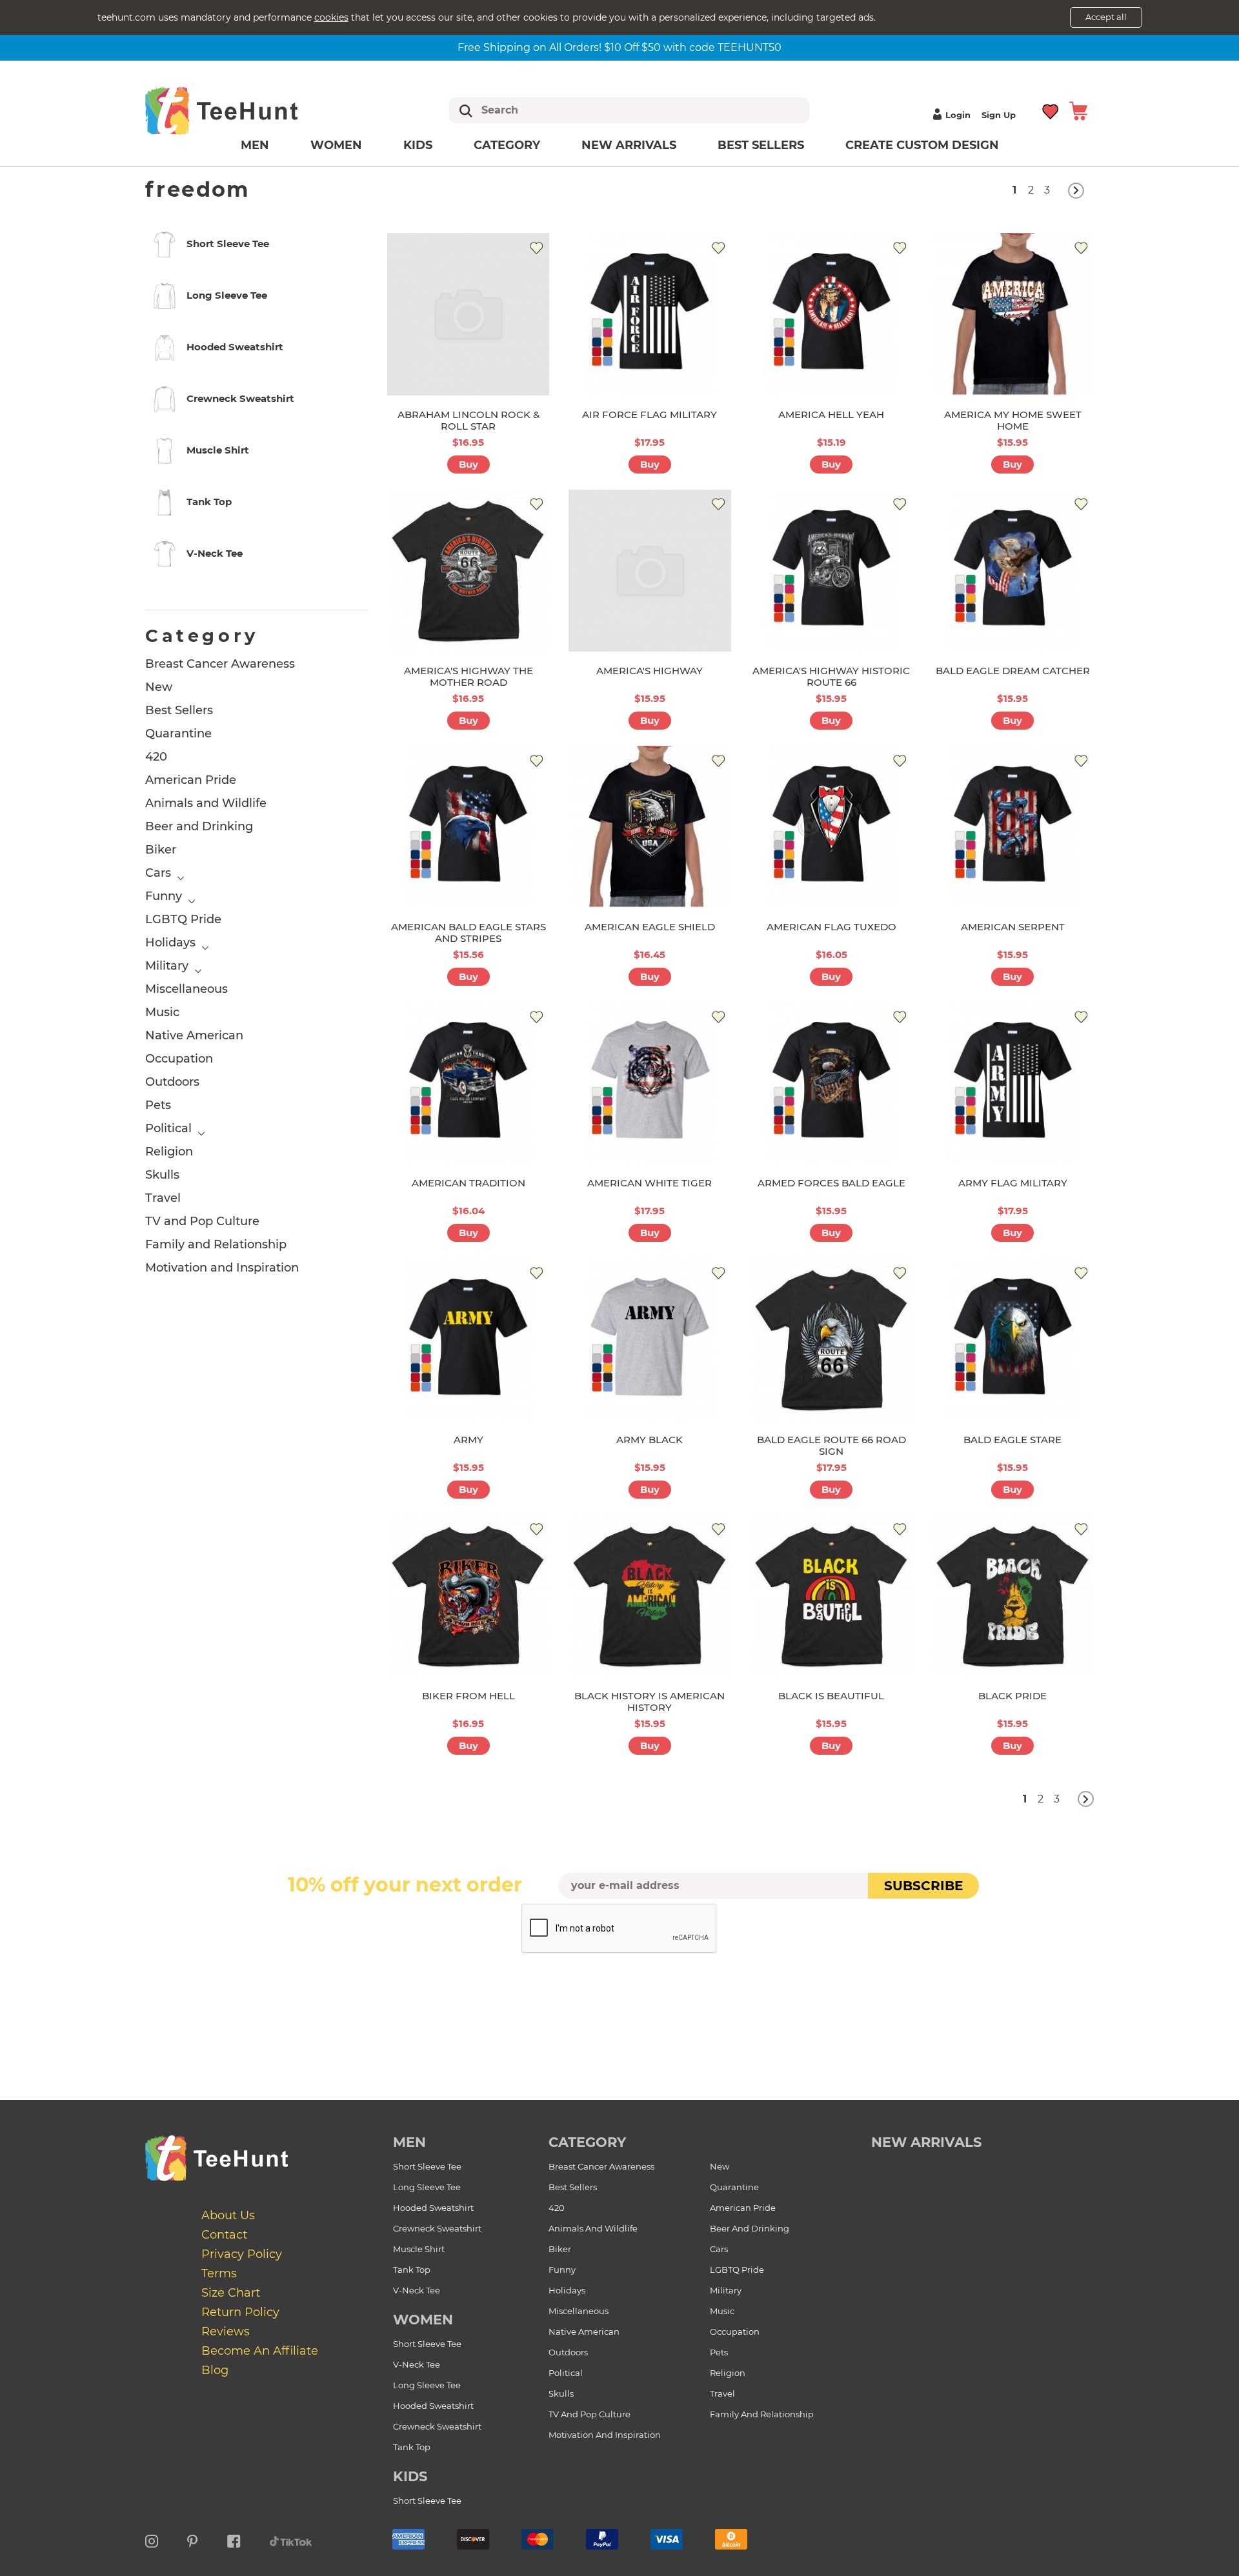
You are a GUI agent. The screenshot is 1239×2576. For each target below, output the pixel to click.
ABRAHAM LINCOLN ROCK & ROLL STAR (468, 420)
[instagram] (152, 2539)
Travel (163, 1198)
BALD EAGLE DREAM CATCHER (1013, 671)
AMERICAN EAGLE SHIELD (650, 927)
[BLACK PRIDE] (1013, 1596)
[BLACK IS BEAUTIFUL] (831, 1596)
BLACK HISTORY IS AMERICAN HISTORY (650, 1702)
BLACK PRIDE (1012, 1696)
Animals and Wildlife (206, 803)
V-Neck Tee (417, 2290)
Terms (219, 2273)
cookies (331, 17)
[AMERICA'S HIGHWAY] (650, 571)
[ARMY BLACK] (650, 1339)
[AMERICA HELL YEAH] (831, 314)
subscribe (923, 1886)
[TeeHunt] (242, 110)
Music (162, 1012)
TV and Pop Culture (202, 1221)
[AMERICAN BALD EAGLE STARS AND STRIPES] (468, 827)
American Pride (191, 780)
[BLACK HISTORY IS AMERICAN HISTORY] (650, 1596)
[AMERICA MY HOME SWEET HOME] (1013, 314)
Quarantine (178, 734)
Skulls (162, 1175)
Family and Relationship (216, 1244)
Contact (224, 2235)
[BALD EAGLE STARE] (1013, 1339)
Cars (158, 873)
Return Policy (240, 2312)
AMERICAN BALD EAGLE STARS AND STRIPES (468, 933)
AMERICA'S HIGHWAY (650, 671)
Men (255, 145)
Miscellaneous (186, 989)
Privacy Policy (242, 2254)
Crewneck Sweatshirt (437, 2228)
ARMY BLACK (650, 1440)
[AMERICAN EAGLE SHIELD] (650, 827)
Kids (418, 145)
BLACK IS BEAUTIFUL (831, 1696)
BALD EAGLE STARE (1012, 1440)
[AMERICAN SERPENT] (1013, 827)
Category (507, 145)
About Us (228, 2215)
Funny (164, 896)
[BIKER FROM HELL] (468, 1596)
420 (156, 757)
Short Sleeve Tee (427, 2166)
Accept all (1106, 17)
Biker (161, 850)
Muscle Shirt (419, 2249)
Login (958, 115)
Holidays (170, 943)
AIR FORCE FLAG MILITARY (650, 414)
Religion (169, 1152)
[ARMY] (468, 1339)
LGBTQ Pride (183, 919)
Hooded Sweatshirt (433, 2208)
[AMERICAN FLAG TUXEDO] (831, 827)
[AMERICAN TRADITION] (468, 1083)
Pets (158, 1105)
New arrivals (629, 145)
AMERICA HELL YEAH (831, 414)
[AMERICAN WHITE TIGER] (650, 1083)
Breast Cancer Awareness (220, 664)
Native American (194, 1035)
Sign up (999, 115)
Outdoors (172, 1082)
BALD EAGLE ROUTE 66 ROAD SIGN (831, 1445)
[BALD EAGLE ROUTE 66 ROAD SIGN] (831, 1339)
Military (167, 966)
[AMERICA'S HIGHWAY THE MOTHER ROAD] (468, 571)
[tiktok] (291, 2539)
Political (168, 1128)
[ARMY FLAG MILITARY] (1013, 1083)
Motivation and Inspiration (222, 1268)
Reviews (226, 2331)
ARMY (468, 1440)
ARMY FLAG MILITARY (1013, 1183)
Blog (215, 2370)
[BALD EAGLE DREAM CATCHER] (1013, 571)
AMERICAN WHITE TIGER (650, 1183)
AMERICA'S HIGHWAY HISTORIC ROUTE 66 (831, 676)
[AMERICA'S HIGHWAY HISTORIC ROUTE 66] (831, 571)
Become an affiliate (260, 2351)
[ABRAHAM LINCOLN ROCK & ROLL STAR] (468, 314)
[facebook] (234, 2539)
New (159, 687)
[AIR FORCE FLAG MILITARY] (650, 314)
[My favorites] (1051, 110)
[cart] (1078, 110)
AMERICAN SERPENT (1013, 927)
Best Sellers (761, 145)
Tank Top (412, 2270)
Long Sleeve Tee (427, 2187)
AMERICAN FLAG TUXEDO (831, 927)
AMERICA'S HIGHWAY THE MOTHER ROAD (468, 676)
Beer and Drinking (199, 826)
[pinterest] (193, 2539)
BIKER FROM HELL (468, 1696)
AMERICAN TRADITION (468, 1183)
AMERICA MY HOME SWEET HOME (1013, 420)
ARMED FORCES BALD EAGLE (831, 1183)
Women (336, 145)
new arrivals (926, 2142)
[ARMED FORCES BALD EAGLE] (831, 1083)
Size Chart (231, 2293)
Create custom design (922, 145)
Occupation (179, 1059)
